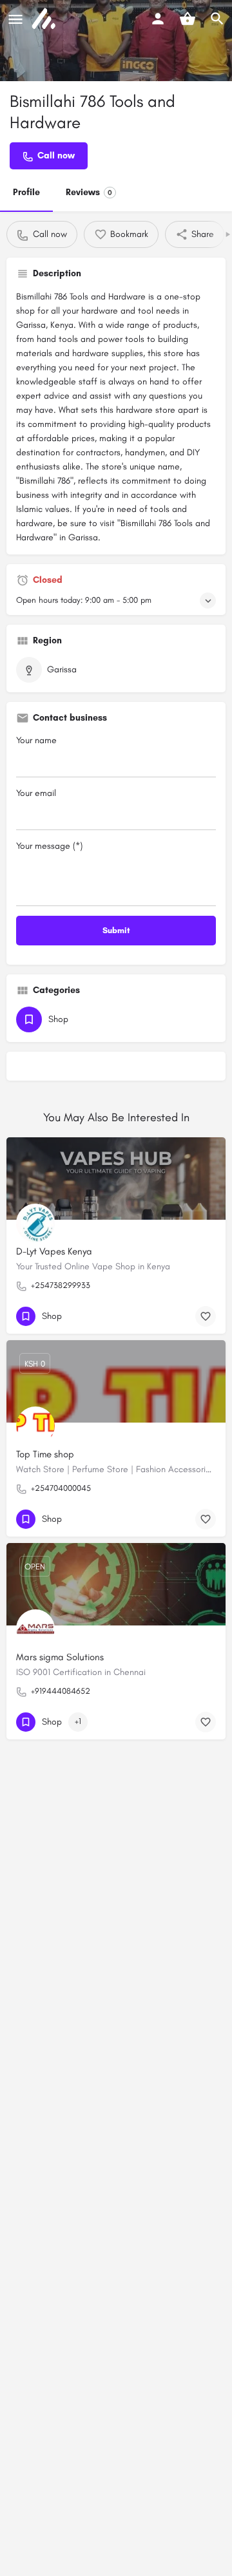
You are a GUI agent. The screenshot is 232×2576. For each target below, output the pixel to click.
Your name (36, 740)
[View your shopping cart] (188, 19)
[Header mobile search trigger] (217, 19)
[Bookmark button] (206, 1316)
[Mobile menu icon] (15, 19)
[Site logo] (45, 19)
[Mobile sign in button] (158, 19)
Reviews (89, 192)
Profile (26, 192)
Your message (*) (49, 846)
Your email (36, 793)
